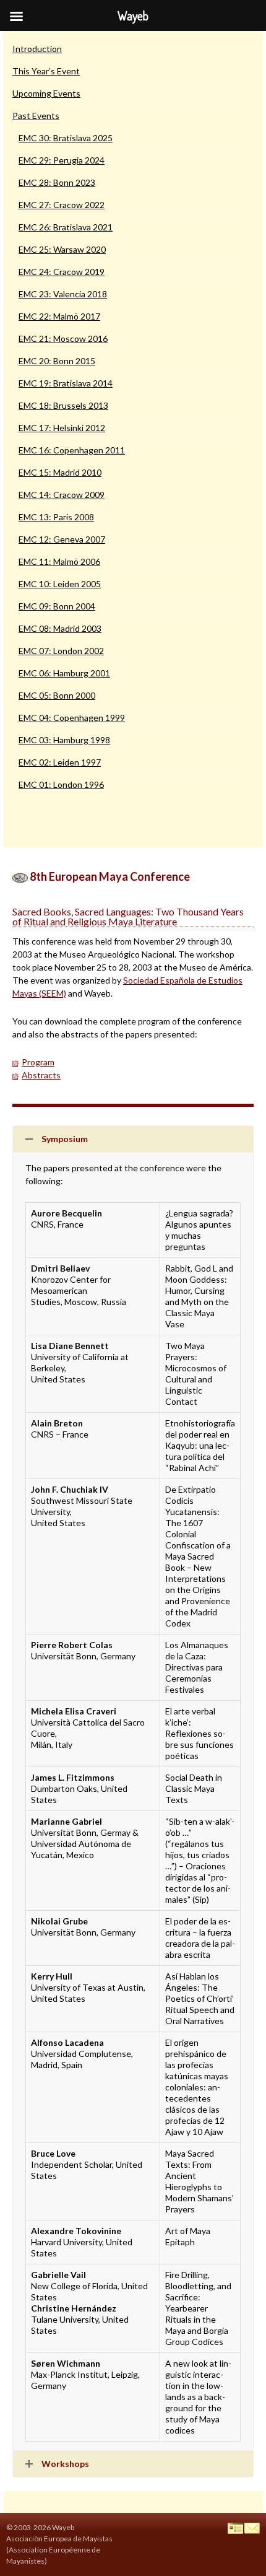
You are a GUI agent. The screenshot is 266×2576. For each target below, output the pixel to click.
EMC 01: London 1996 (61, 784)
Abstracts (41, 1075)
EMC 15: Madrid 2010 (60, 472)
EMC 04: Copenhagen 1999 (72, 718)
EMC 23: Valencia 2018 (63, 294)
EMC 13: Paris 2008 (56, 517)
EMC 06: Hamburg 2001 (64, 673)
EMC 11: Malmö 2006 (59, 561)
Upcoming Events (46, 93)
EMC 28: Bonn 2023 (57, 182)
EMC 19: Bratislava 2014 (66, 383)
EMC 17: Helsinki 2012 (62, 428)
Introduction (37, 49)
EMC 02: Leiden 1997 (60, 762)
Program (38, 1062)
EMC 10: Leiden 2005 (60, 584)
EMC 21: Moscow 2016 (63, 338)
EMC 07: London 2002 (61, 651)
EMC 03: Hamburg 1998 (64, 740)
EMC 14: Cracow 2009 (62, 495)
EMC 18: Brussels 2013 (63, 405)
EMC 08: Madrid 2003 (60, 628)
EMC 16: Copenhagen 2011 (72, 450)
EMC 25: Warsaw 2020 (62, 249)
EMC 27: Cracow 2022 (62, 205)
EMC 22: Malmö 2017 (59, 316)
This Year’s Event (46, 71)
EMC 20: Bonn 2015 (57, 361)
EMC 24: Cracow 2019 (62, 272)
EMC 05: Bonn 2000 (57, 695)
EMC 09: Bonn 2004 (57, 606)
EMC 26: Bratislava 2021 (66, 227)
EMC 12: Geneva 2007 (62, 539)
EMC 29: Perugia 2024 (62, 160)
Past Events (36, 116)
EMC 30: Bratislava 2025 (66, 138)
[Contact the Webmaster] (252, 2527)
